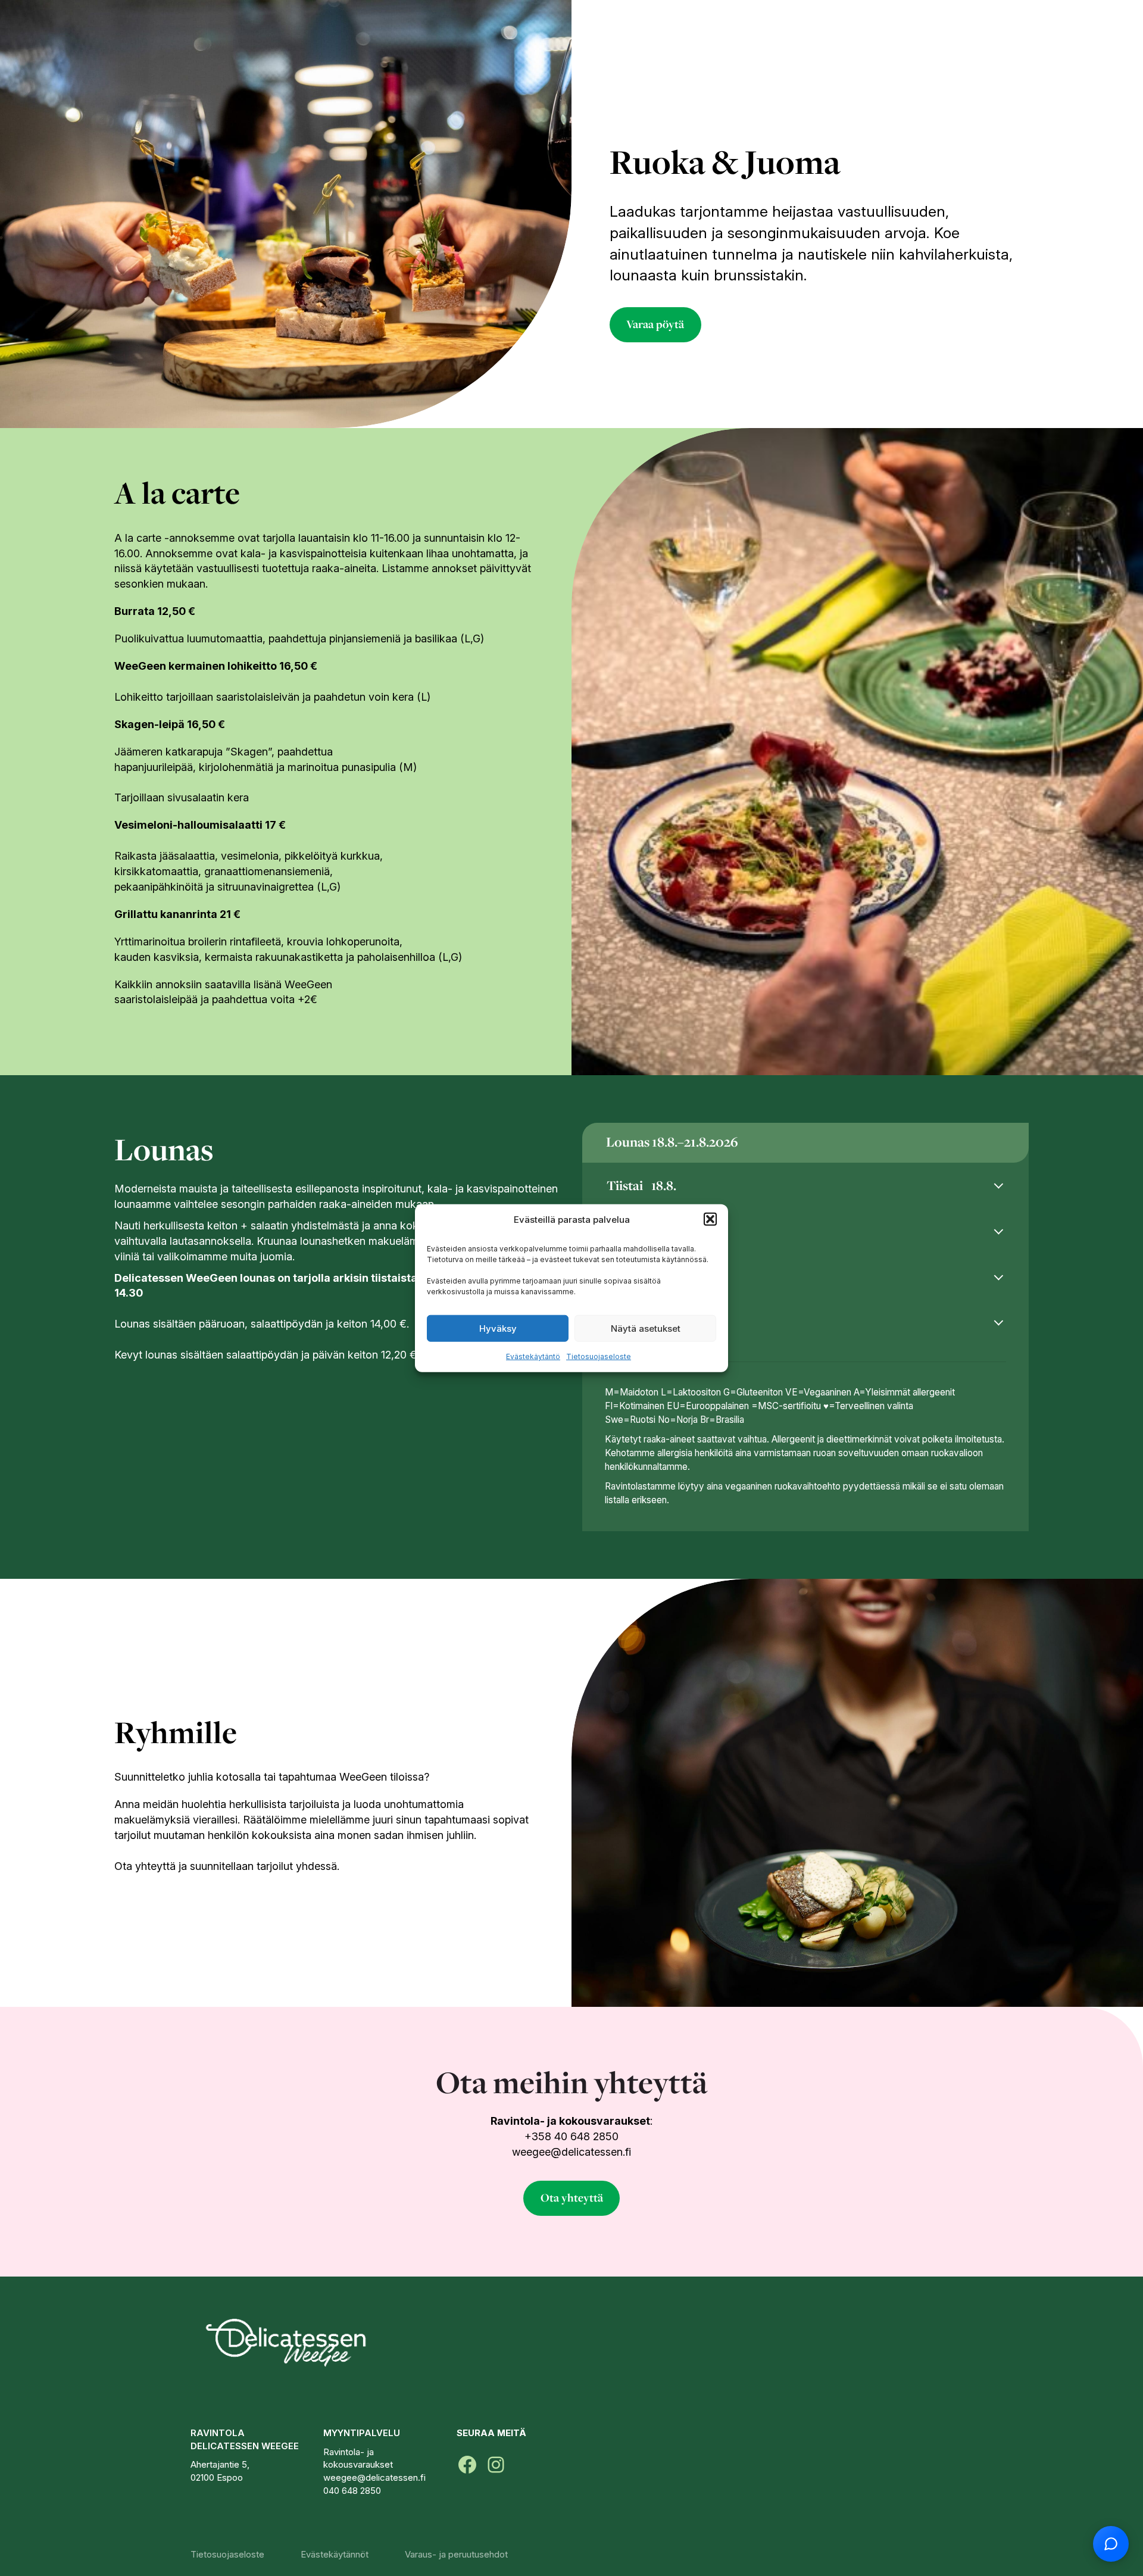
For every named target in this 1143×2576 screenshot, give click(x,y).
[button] (710, 1219)
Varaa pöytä (655, 324)
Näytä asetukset (646, 1328)
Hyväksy (498, 1328)
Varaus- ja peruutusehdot (456, 2554)
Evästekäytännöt (335, 2554)
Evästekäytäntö (533, 1356)
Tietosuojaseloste (599, 1356)
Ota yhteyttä (572, 2198)
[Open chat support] (1111, 2544)
